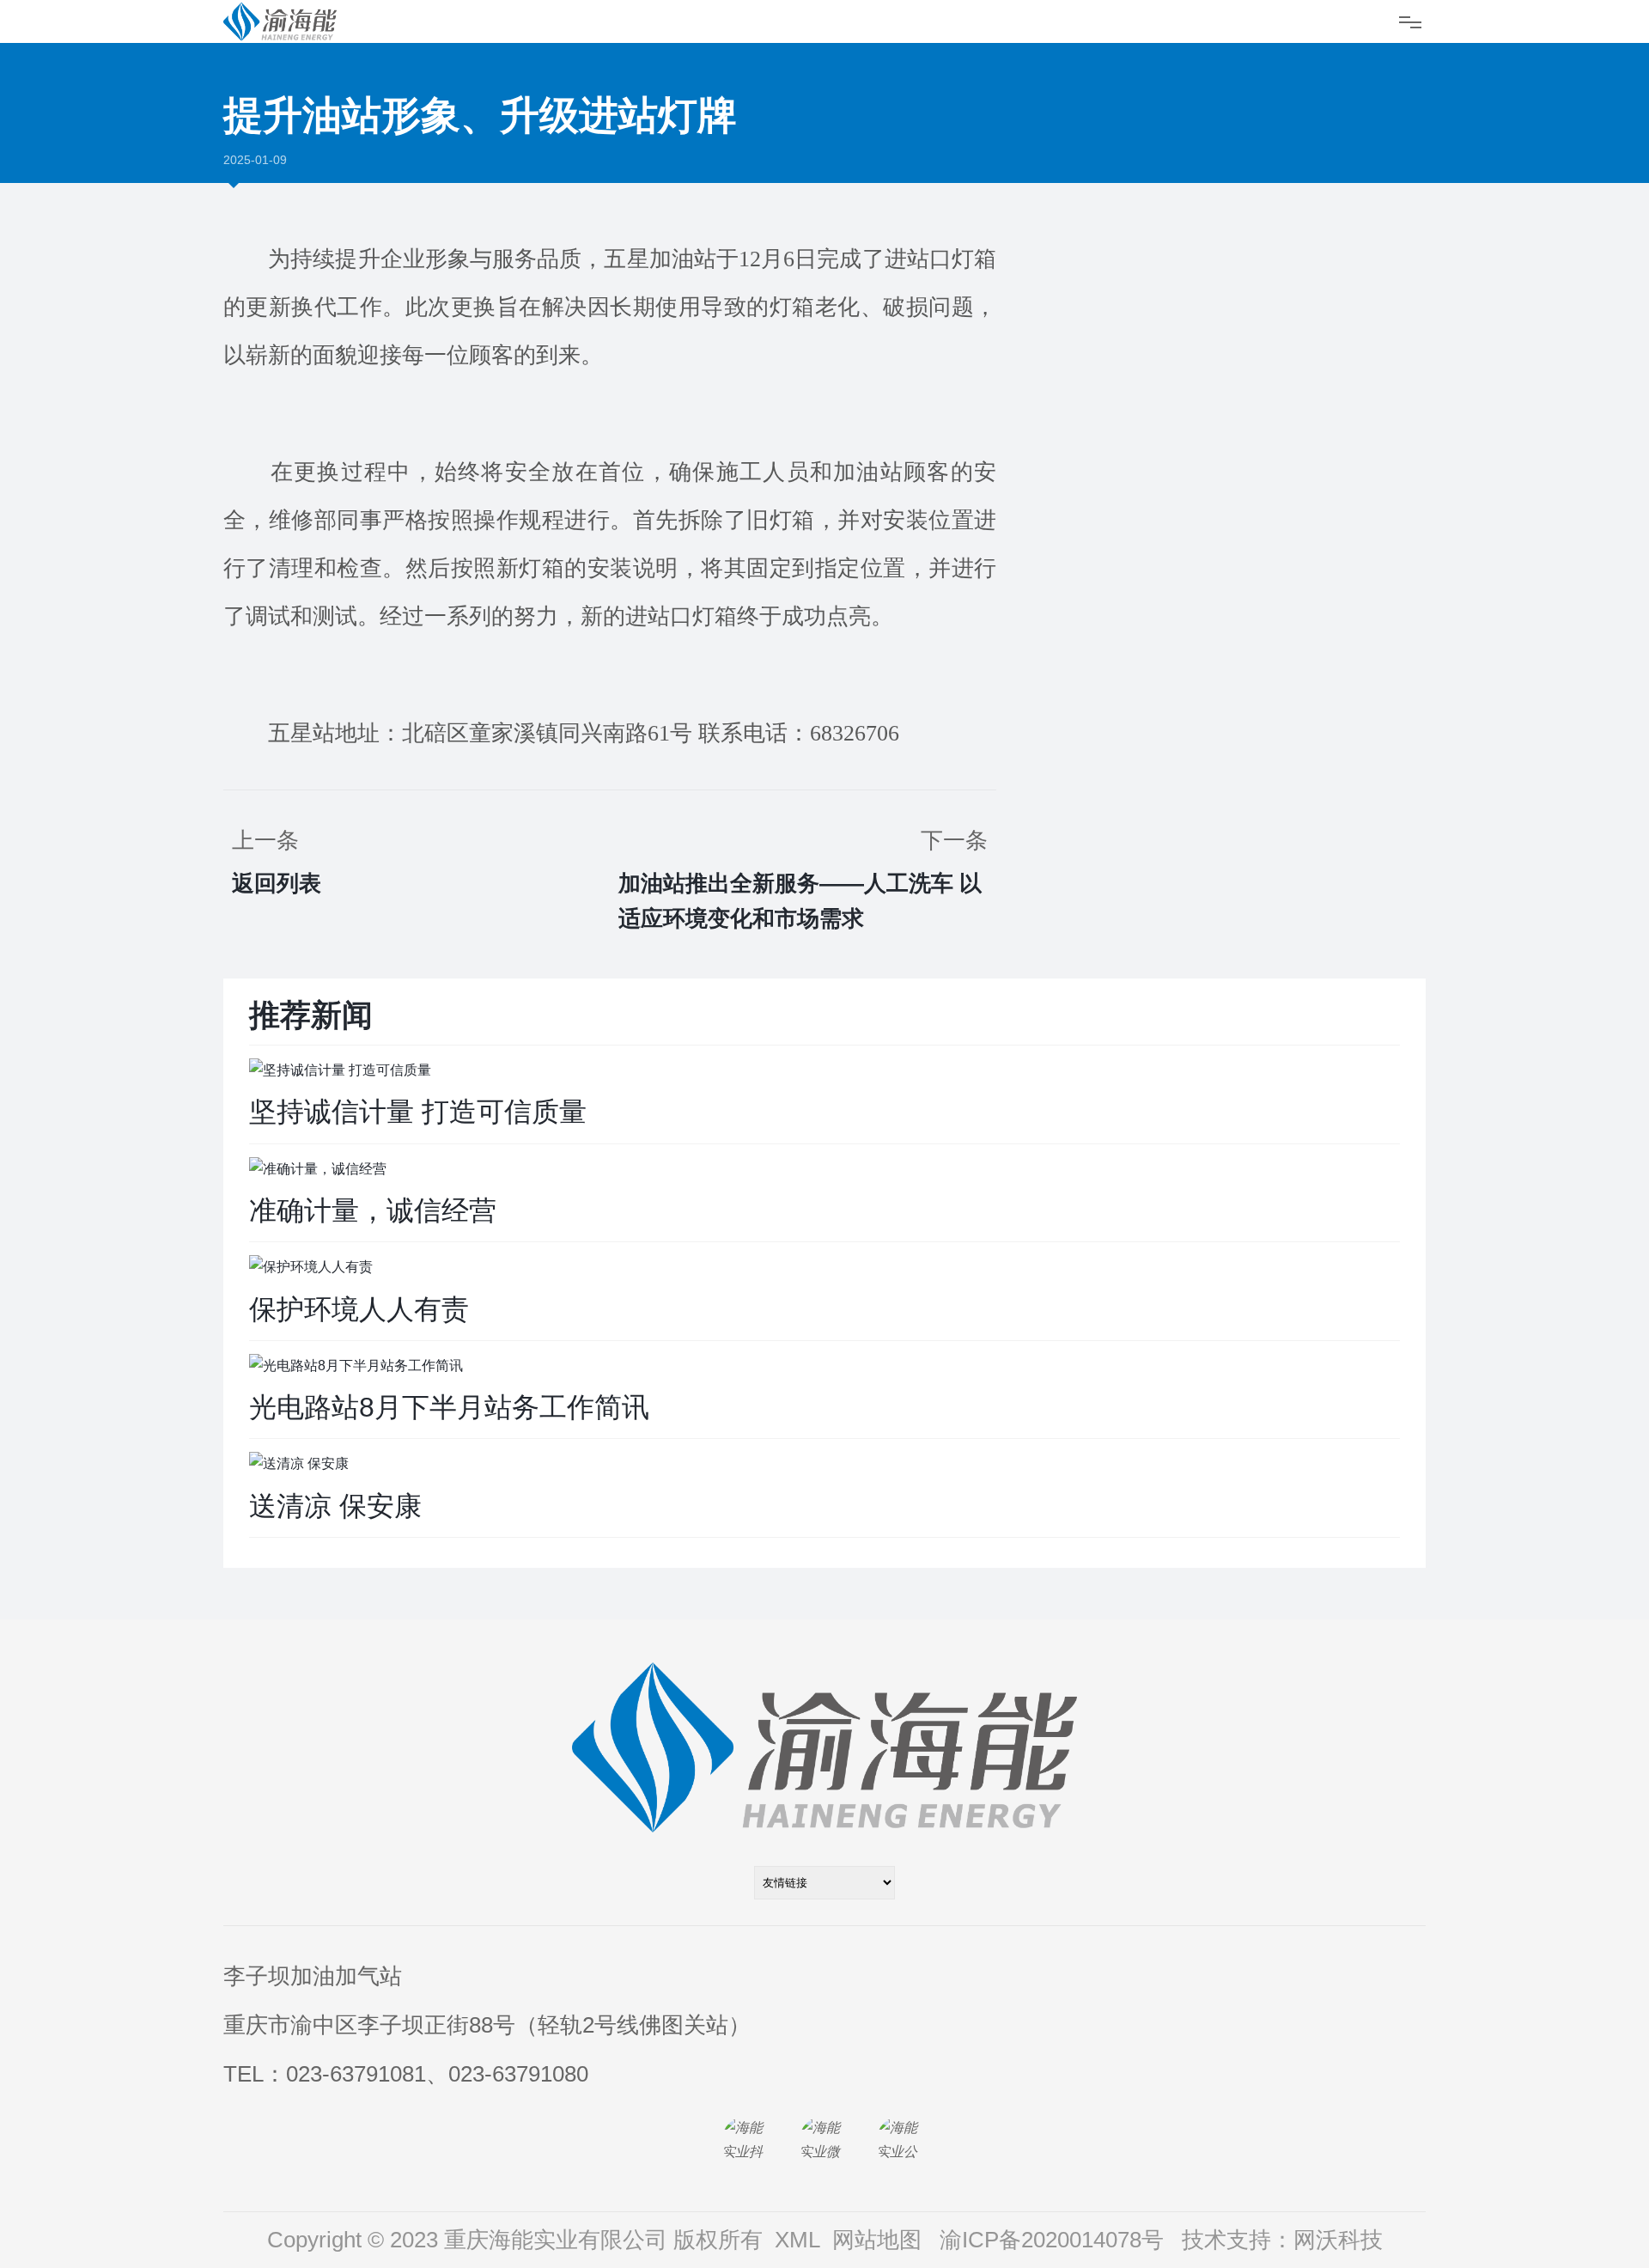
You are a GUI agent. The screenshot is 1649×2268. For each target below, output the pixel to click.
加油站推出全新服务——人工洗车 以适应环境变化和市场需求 (800, 901)
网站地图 (877, 2240)
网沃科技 (1338, 2240)
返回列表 (277, 883)
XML (797, 2240)
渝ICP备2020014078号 (1052, 2240)
